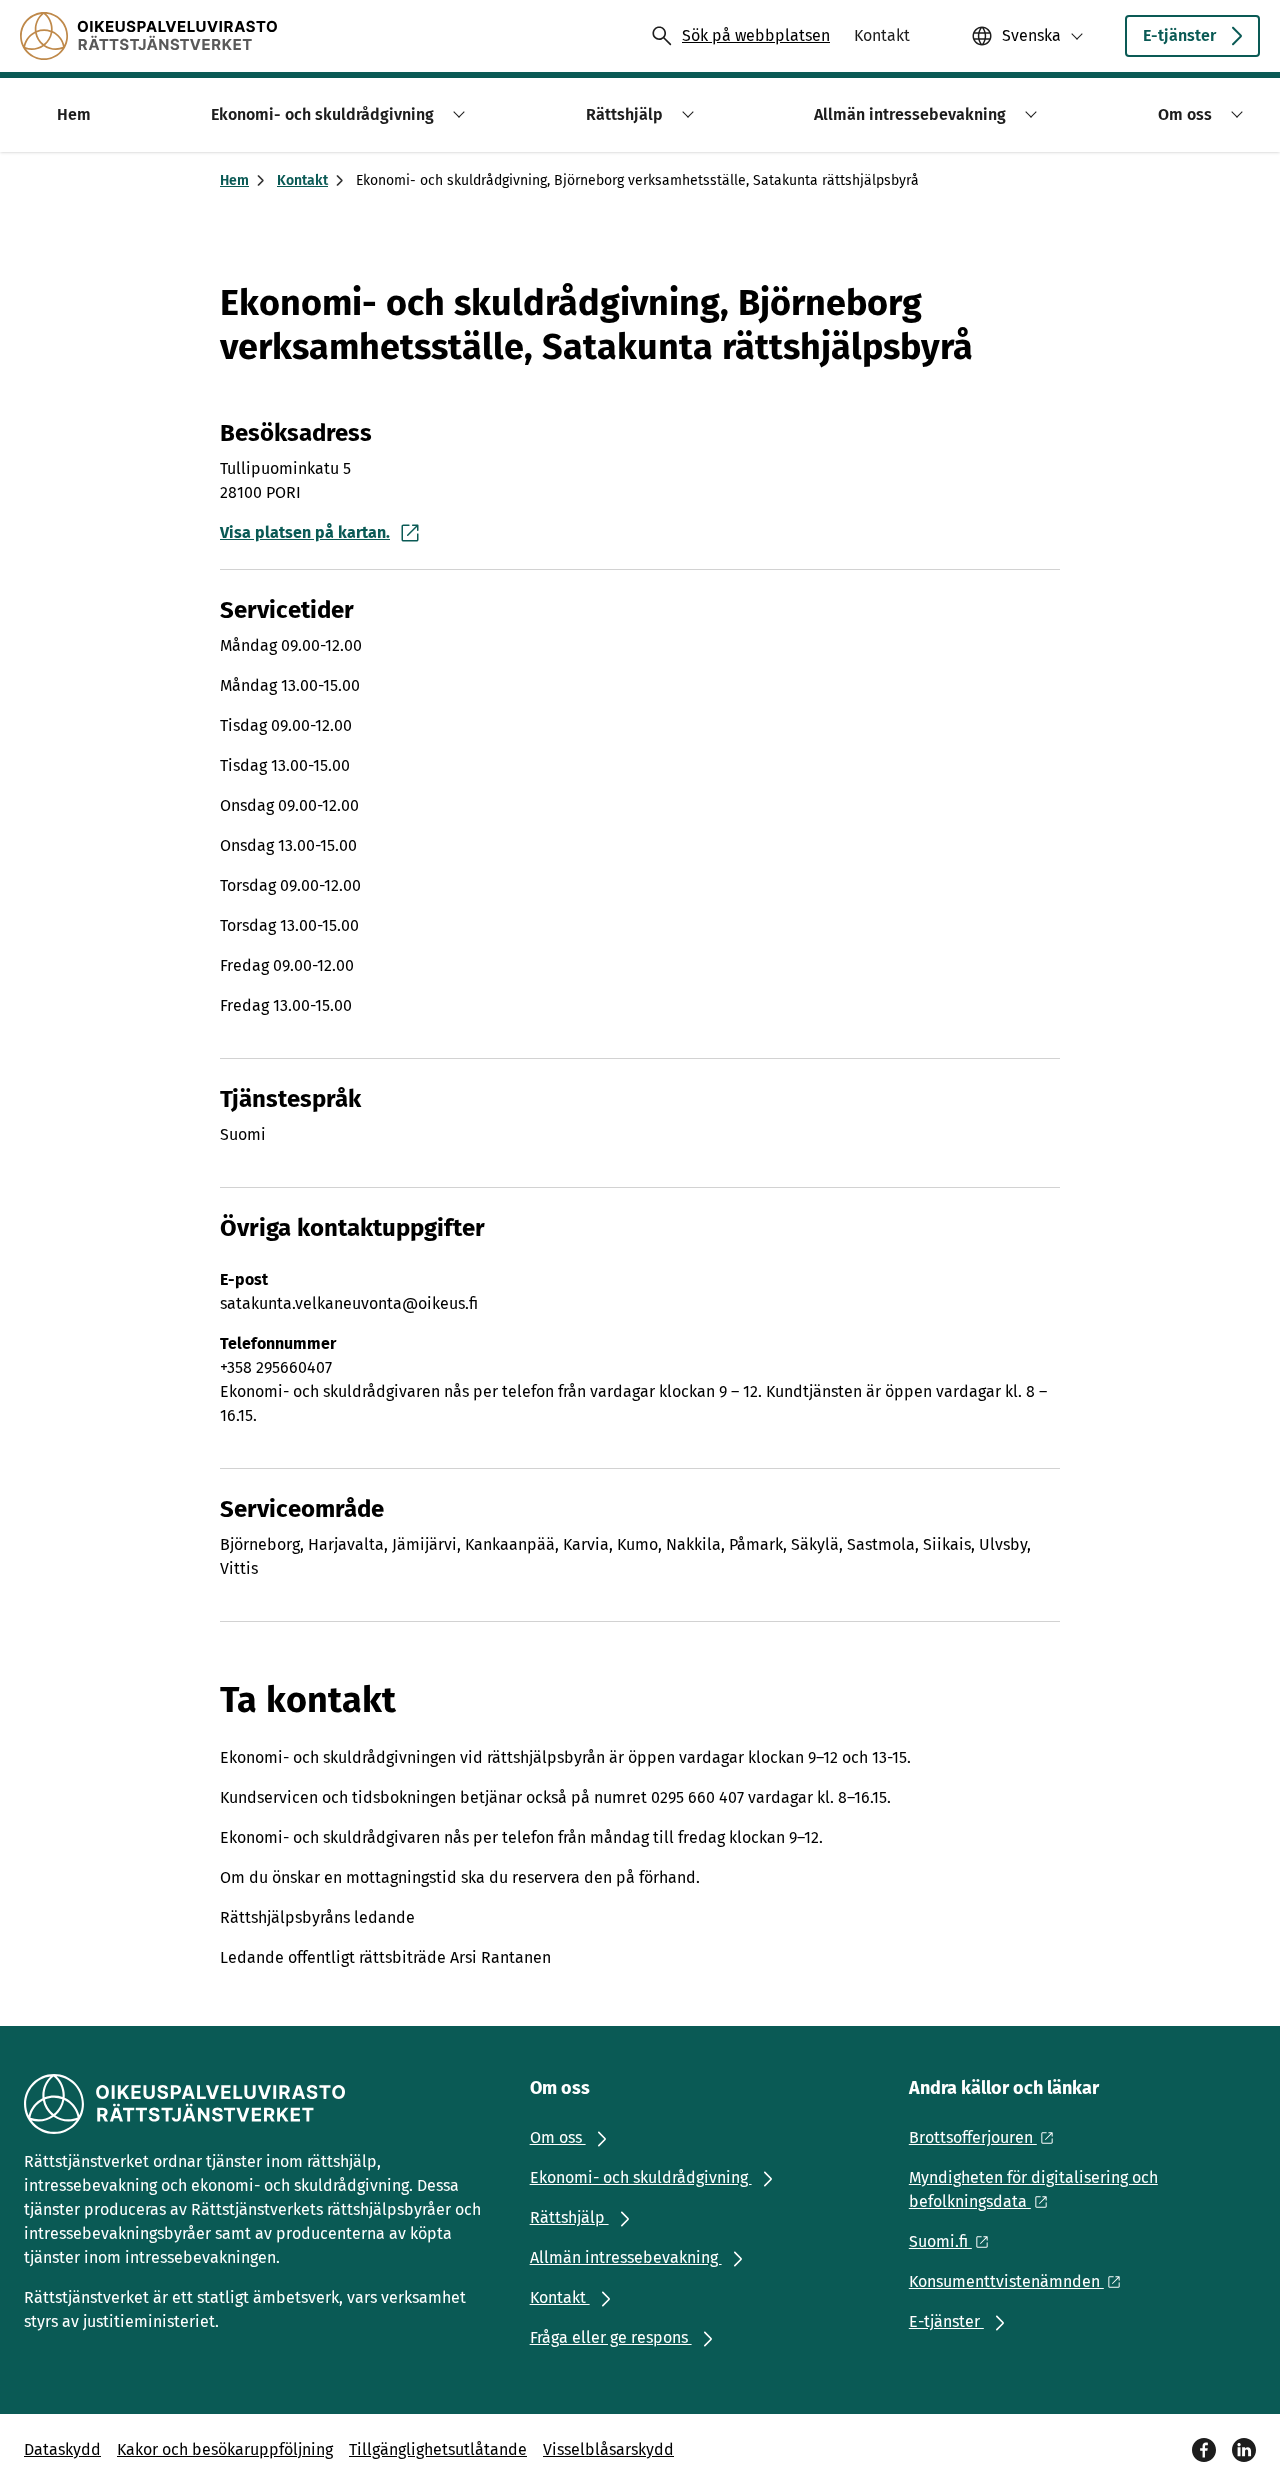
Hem (234, 180)
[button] (455, 114)
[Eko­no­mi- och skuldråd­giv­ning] (148, 36)
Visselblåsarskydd (608, 2449)
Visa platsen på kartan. (305, 532)
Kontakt (302, 180)
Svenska (1031, 35)
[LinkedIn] (1244, 2450)
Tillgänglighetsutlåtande (438, 2449)
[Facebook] (1204, 2450)
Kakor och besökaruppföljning (225, 2449)
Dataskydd (62, 2449)
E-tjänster (1179, 35)
